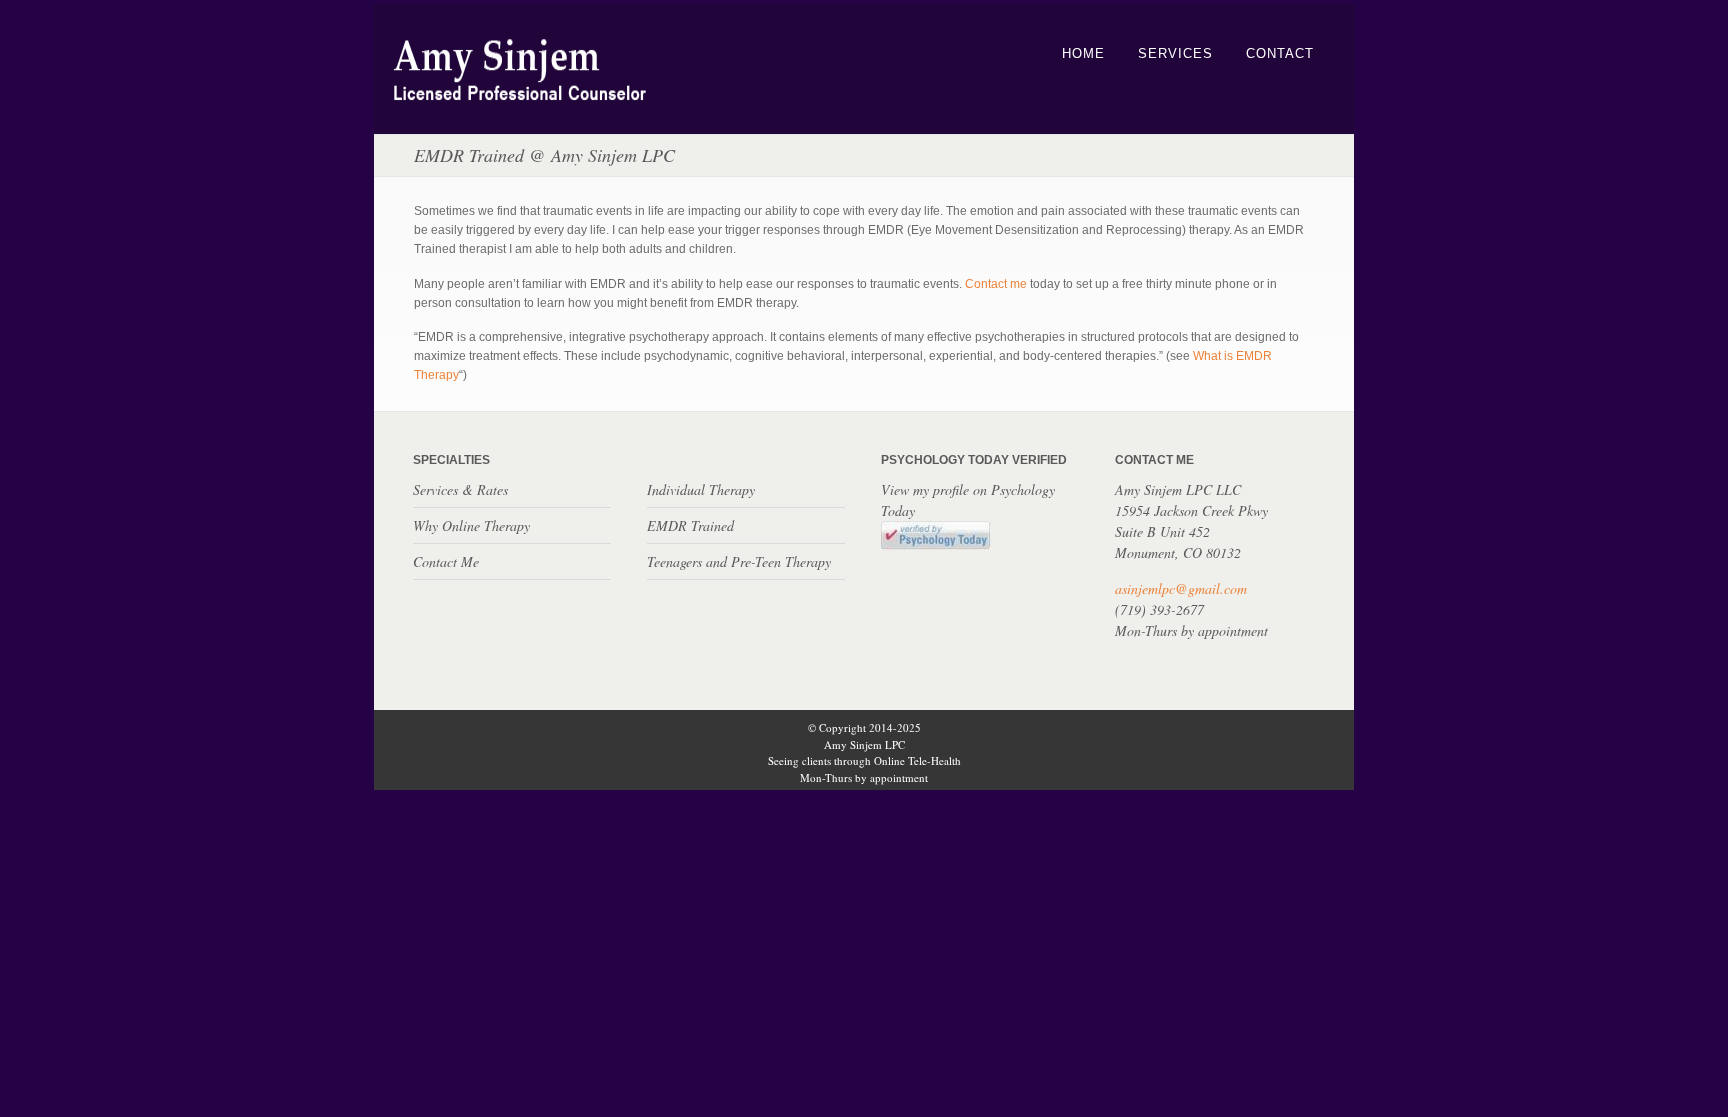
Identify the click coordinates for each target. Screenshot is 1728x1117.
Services (1175, 53)
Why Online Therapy (471, 525)
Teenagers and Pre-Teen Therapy (739, 561)
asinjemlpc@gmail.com (1181, 588)
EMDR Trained (690, 525)
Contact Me (446, 561)
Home (1083, 53)
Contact (1280, 53)
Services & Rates (460, 489)
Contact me (996, 284)
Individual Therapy (701, 489)
